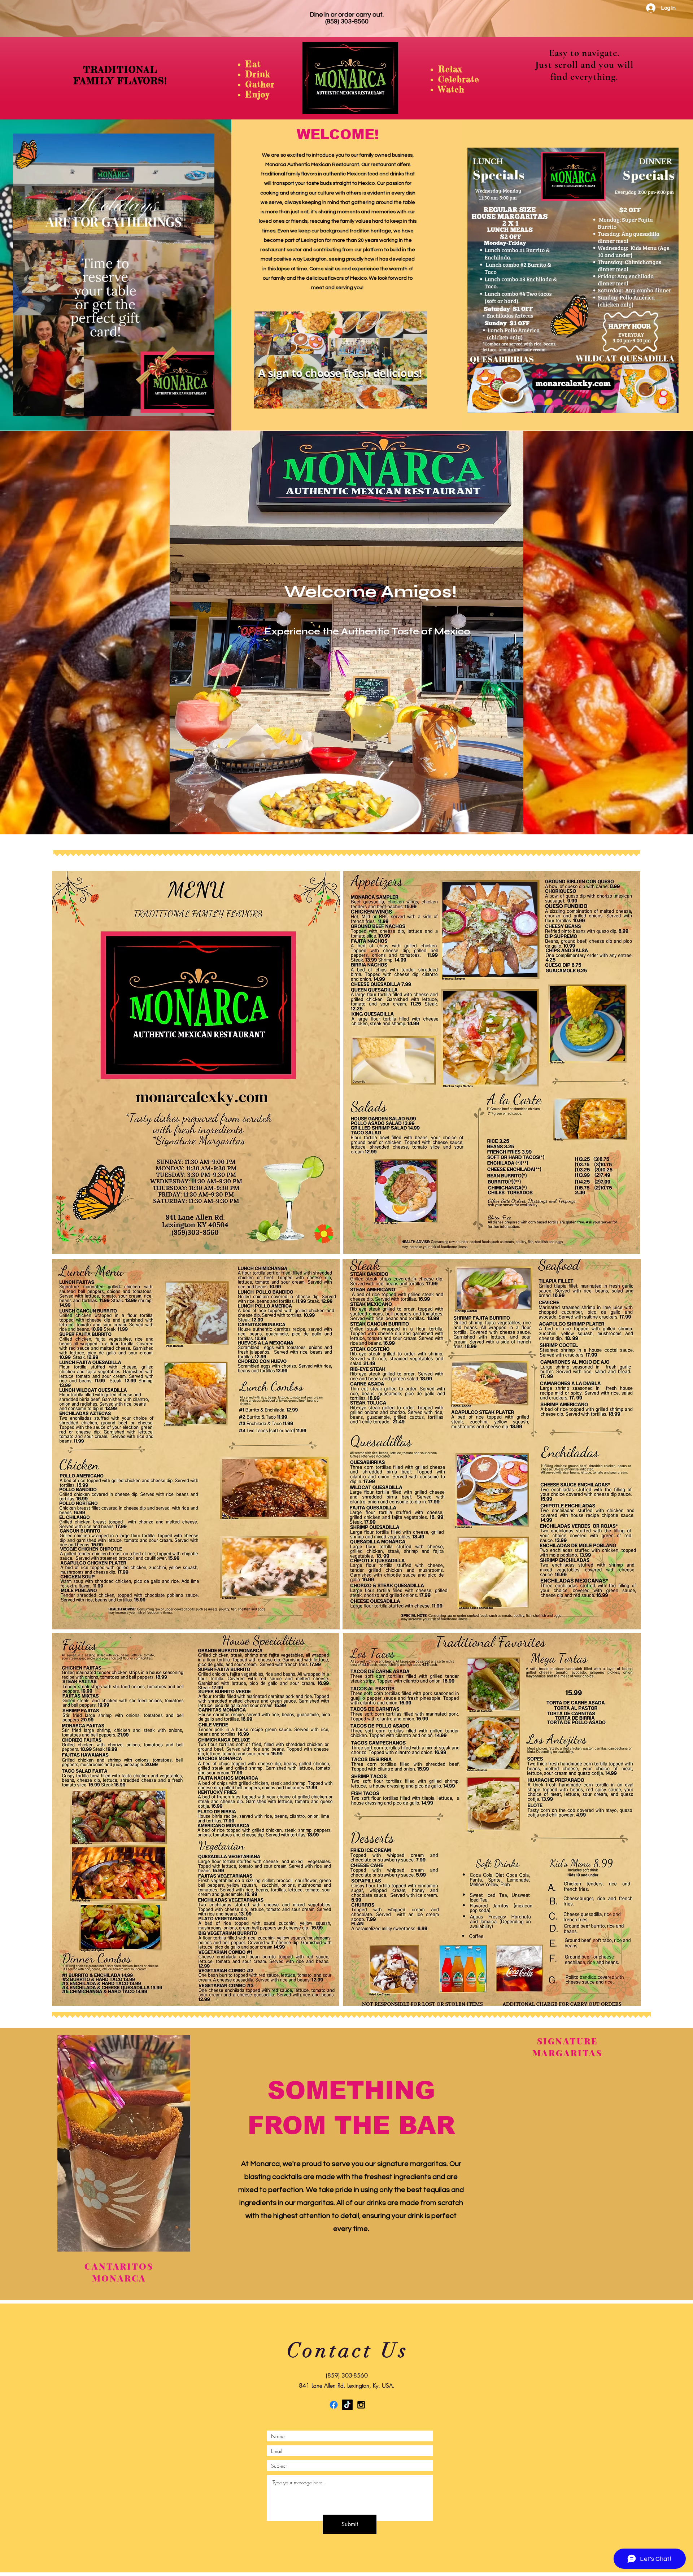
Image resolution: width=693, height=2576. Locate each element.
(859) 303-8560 (347, 21)
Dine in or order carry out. (347, 15)
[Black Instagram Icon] (361, 2405)
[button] (205, 408)
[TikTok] (347, 2405)
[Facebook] (334, 2405)
